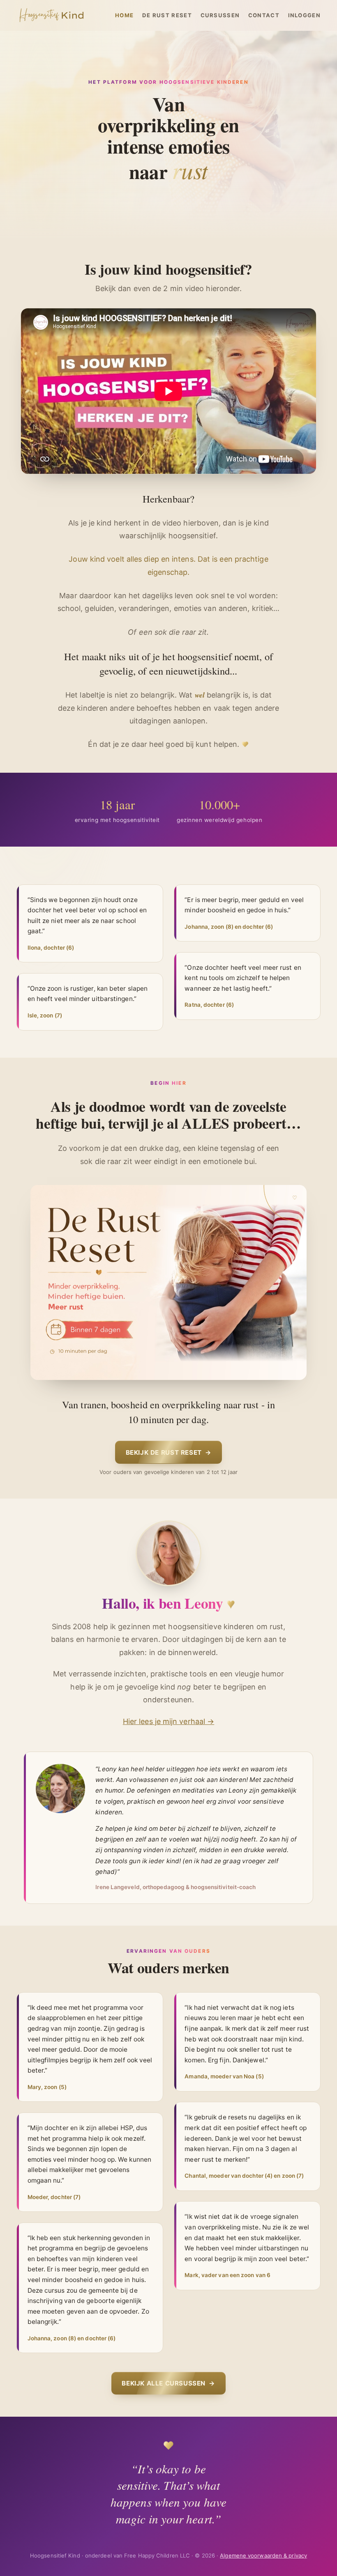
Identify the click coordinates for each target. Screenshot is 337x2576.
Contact (264, 15)
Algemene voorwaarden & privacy (263, 2555)
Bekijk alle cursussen (168, 2383)
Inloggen (305, 15)
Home (124, 15)
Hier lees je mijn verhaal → (168, 1721)
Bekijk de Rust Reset (169, 1452)
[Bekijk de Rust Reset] (168, 1282)
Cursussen (220, 15)
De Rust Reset (167, 15)
